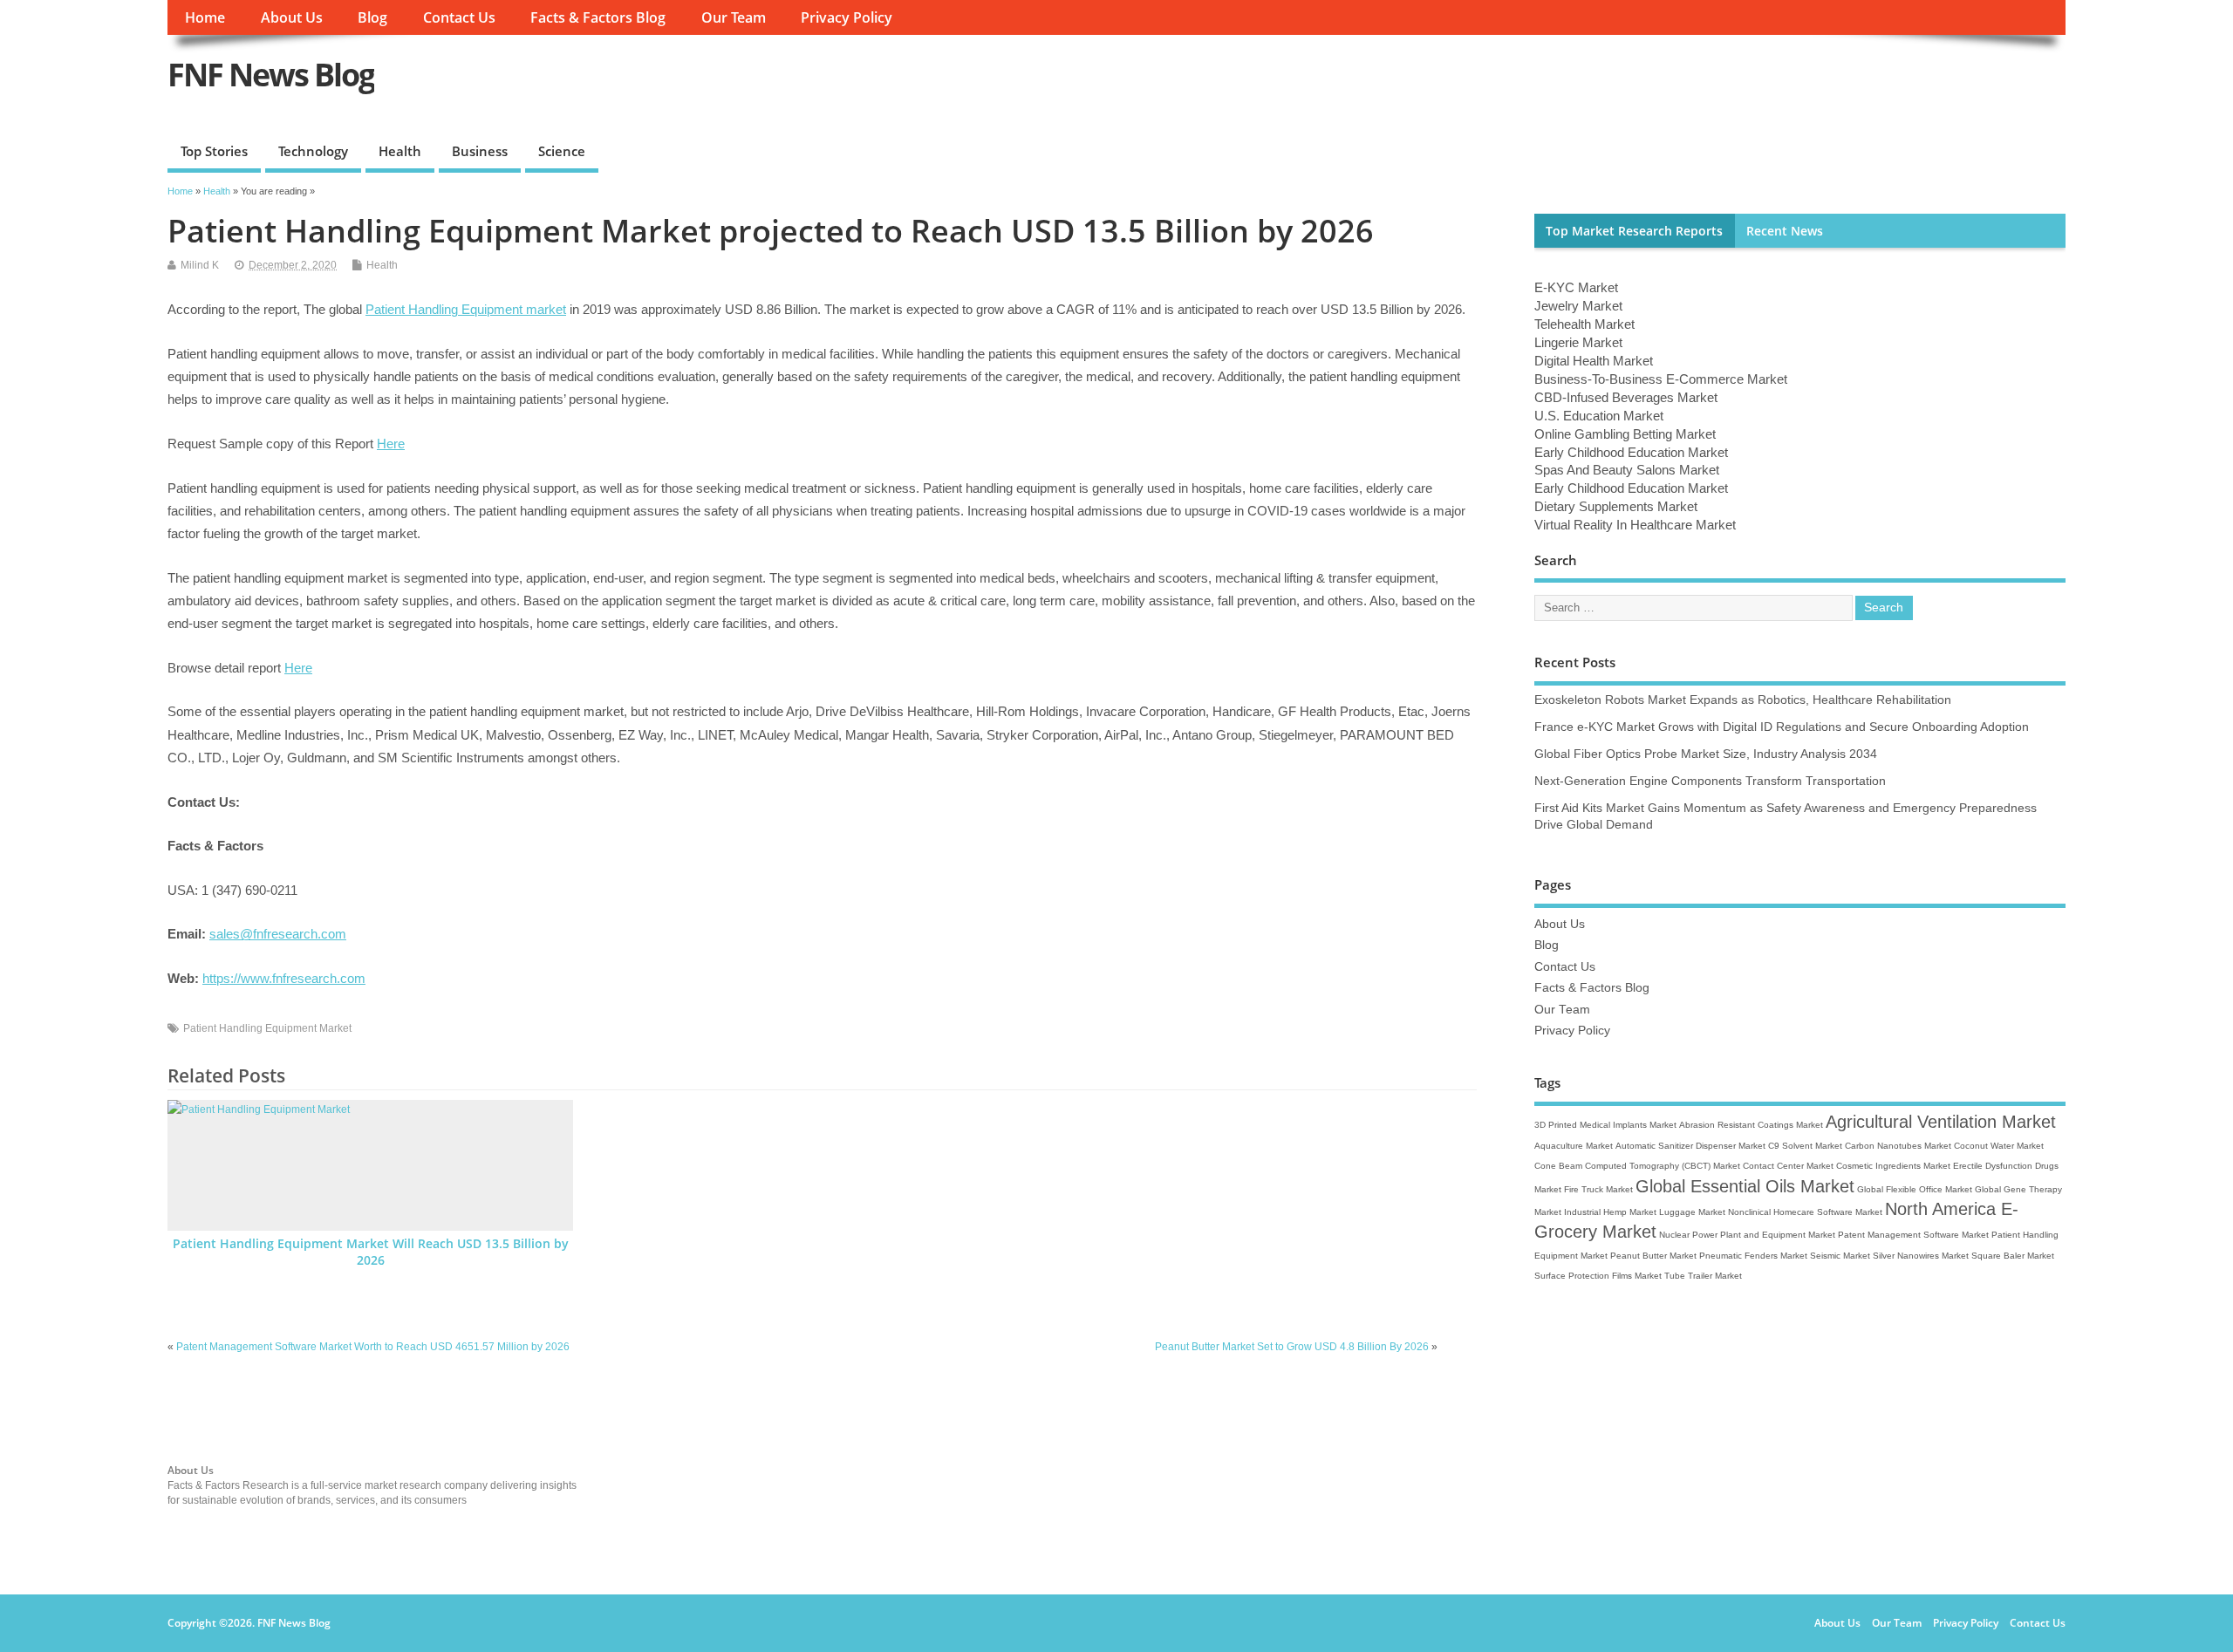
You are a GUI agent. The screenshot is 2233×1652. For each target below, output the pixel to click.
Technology (313, 151)
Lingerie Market (1578, 342)
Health (400, 151)
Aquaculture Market (1574, 1146)
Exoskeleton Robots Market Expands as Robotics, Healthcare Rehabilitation (1743, 700)
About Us (292, 17)
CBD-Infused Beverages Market (1626, 397)
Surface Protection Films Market (1598, 1276)
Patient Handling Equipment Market (267, 1028)
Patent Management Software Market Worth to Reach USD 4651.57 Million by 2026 (373, 1347)
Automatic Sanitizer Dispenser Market (1690, 1146)
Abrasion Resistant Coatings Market (1751, 1125)
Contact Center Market (1788, 1166)
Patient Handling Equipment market (466, 309)
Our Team (734, 17)
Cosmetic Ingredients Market (1893, 1166)
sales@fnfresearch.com (278, 934)
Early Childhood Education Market (1631, 452)
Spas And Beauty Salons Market (1627, 470)
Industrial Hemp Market (1610, 1212)
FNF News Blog (271, 75)
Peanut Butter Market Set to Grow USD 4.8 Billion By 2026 (1292, 1347)
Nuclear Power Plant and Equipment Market (1747, 1235)
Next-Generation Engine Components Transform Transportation (1710, 781)
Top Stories (214, 151)
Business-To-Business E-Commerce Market (1661, 379)
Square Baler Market (2013, 1256)
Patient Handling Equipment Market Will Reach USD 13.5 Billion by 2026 (371, 1252)
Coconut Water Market (1999, 1146)
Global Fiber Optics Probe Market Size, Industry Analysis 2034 (1706, 754)
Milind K (200, 265)
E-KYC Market (1576, 287)
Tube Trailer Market (1703, 1276)
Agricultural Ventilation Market (1941, 1122)
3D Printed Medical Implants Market (1605, 1125)
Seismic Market (1840, 1256)
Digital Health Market (1594, 361)
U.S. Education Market (1599, 416)
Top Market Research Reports (1634, 231)
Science (562, 151)
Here (391, 444)
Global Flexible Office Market (1915, 1189)
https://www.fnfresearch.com (284, 978)
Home (205, 17)
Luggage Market (1692, 1212)
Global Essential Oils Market (1745, 1186)
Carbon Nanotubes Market (1898, 1146)
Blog (372, 17)
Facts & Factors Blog (598, 17)
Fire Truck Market (1598, 1189)
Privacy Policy (847, 17)
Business (480, 151)
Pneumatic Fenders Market (1753, 1256)
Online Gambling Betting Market (1625, 434)
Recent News (1785, 231)
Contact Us (459, 17)
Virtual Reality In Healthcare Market (1635, 525)
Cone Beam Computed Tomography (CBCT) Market (1637, 1166)
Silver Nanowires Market (1921, 1256)
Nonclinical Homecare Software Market (1805, 1212)
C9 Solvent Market (1805, 1146)
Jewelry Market (1578, 306)
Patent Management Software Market (1913, 1235)
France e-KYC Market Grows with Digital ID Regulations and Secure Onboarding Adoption (1782, 727)
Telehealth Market (1584, 324)
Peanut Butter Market (1653, 1256)
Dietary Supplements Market (1616, 506)
